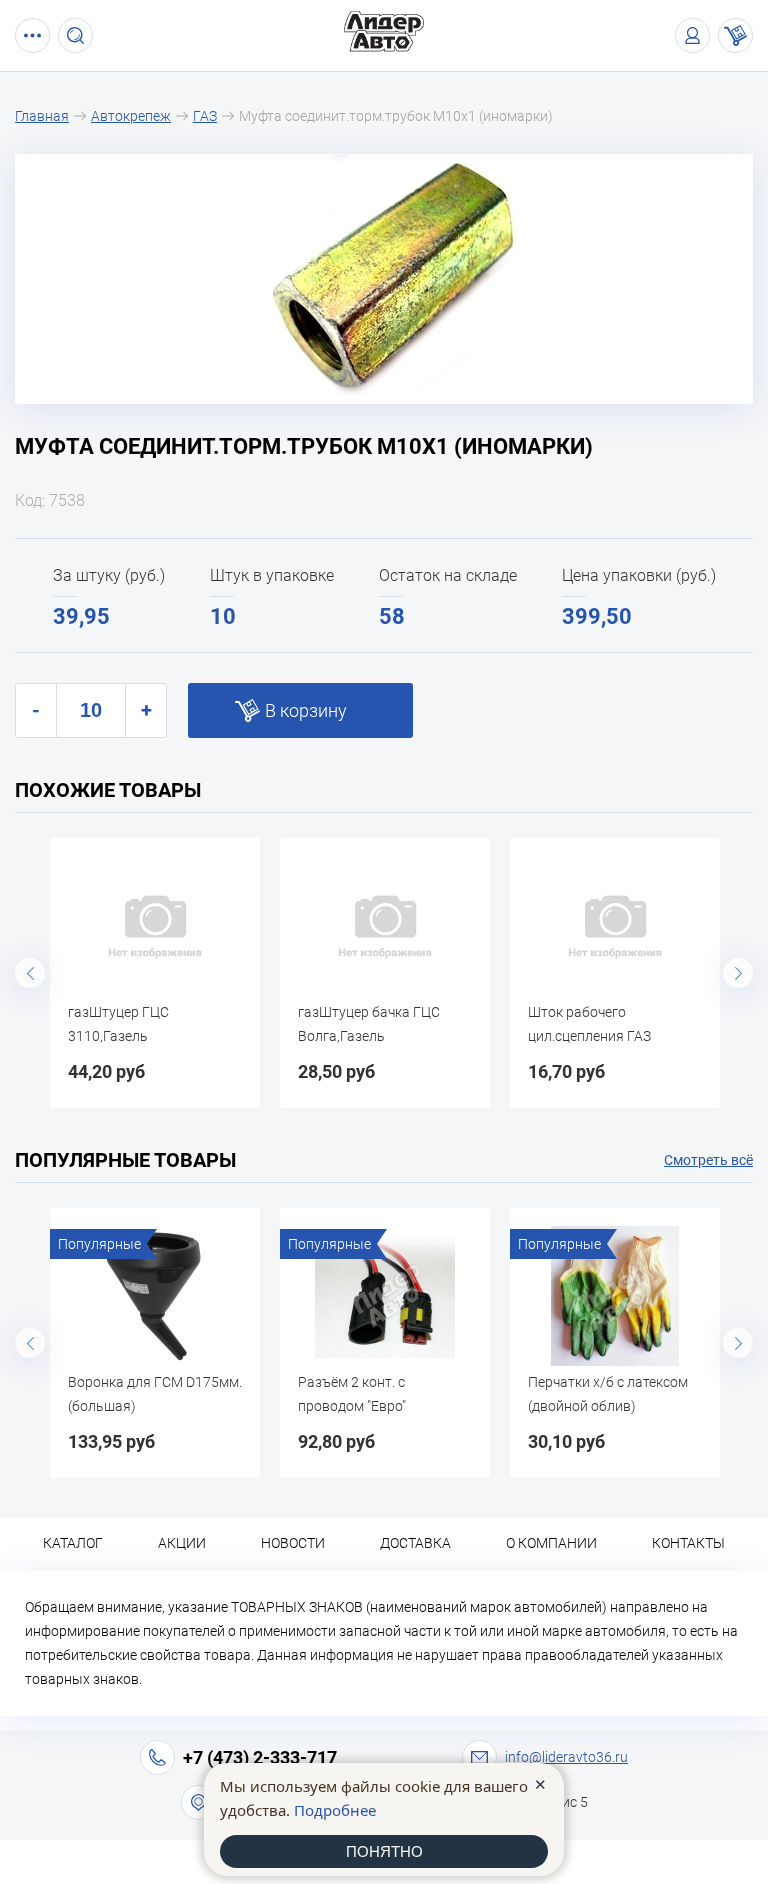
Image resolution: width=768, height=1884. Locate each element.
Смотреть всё (708, 1160)
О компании (551, 1543)
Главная (42, 116)
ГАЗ (205, 116)
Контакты (688, 1543)
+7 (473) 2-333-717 (260, 1757)
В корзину (306, 710)
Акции (182, 1543)
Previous (30, 973)
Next (738, 973)
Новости (293, 1543)
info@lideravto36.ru (566, 1757)
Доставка (415, 1543)
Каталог (73, 1543)
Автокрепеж (131, 116)
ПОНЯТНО (384, 1851)
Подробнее (335, 1810)
